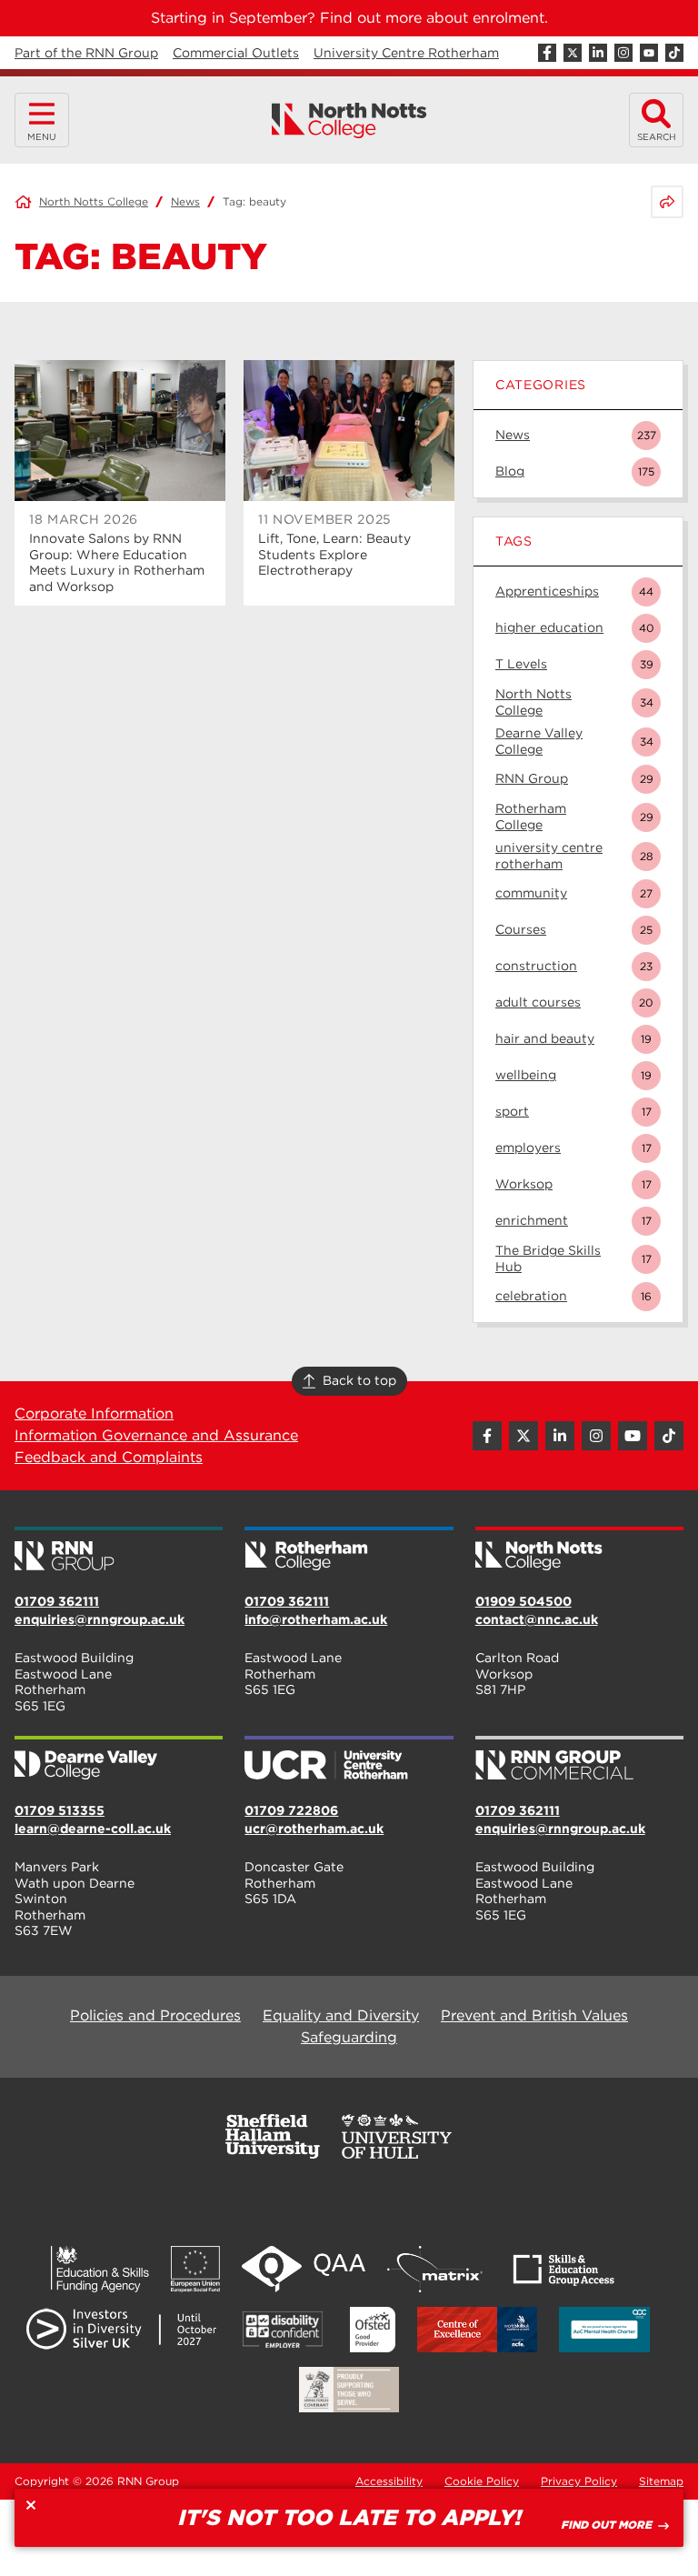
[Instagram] (623, 53)
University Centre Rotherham (406, 53)
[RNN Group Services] (579, 1759)
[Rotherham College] (349, 1550)
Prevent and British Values (534, 2015)
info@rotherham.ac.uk (316, 1619)
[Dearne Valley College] (119, 1759)
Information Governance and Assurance (156, 1435)
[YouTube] (649, 53)
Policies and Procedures (155, 2015)
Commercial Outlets (236, 53)
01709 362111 (57, 1601)
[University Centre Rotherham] (349, 1759)
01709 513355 (60, 1810)
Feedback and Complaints (109, 1457)
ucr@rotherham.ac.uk (314, 1829)
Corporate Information (94, 1413)
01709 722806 (291, 1810)
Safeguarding (349, 2037)
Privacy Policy (579, 2481)
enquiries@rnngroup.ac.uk (100, 1619)
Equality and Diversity (341, 2015)
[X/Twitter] (573, 53)
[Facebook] (547, 53)
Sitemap (661, 2481)
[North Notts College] (349, 120)
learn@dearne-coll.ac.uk (93, 1829)
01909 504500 (523, 1601)
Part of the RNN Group (86, 53)
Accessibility (389, 2481)
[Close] (31, 2505)
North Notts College (94, 201)
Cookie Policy (482, 2481)
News (185, 201)
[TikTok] (674, 53)
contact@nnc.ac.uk (537, 1619)
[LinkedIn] (598, 53)
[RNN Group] (119, 1550)
